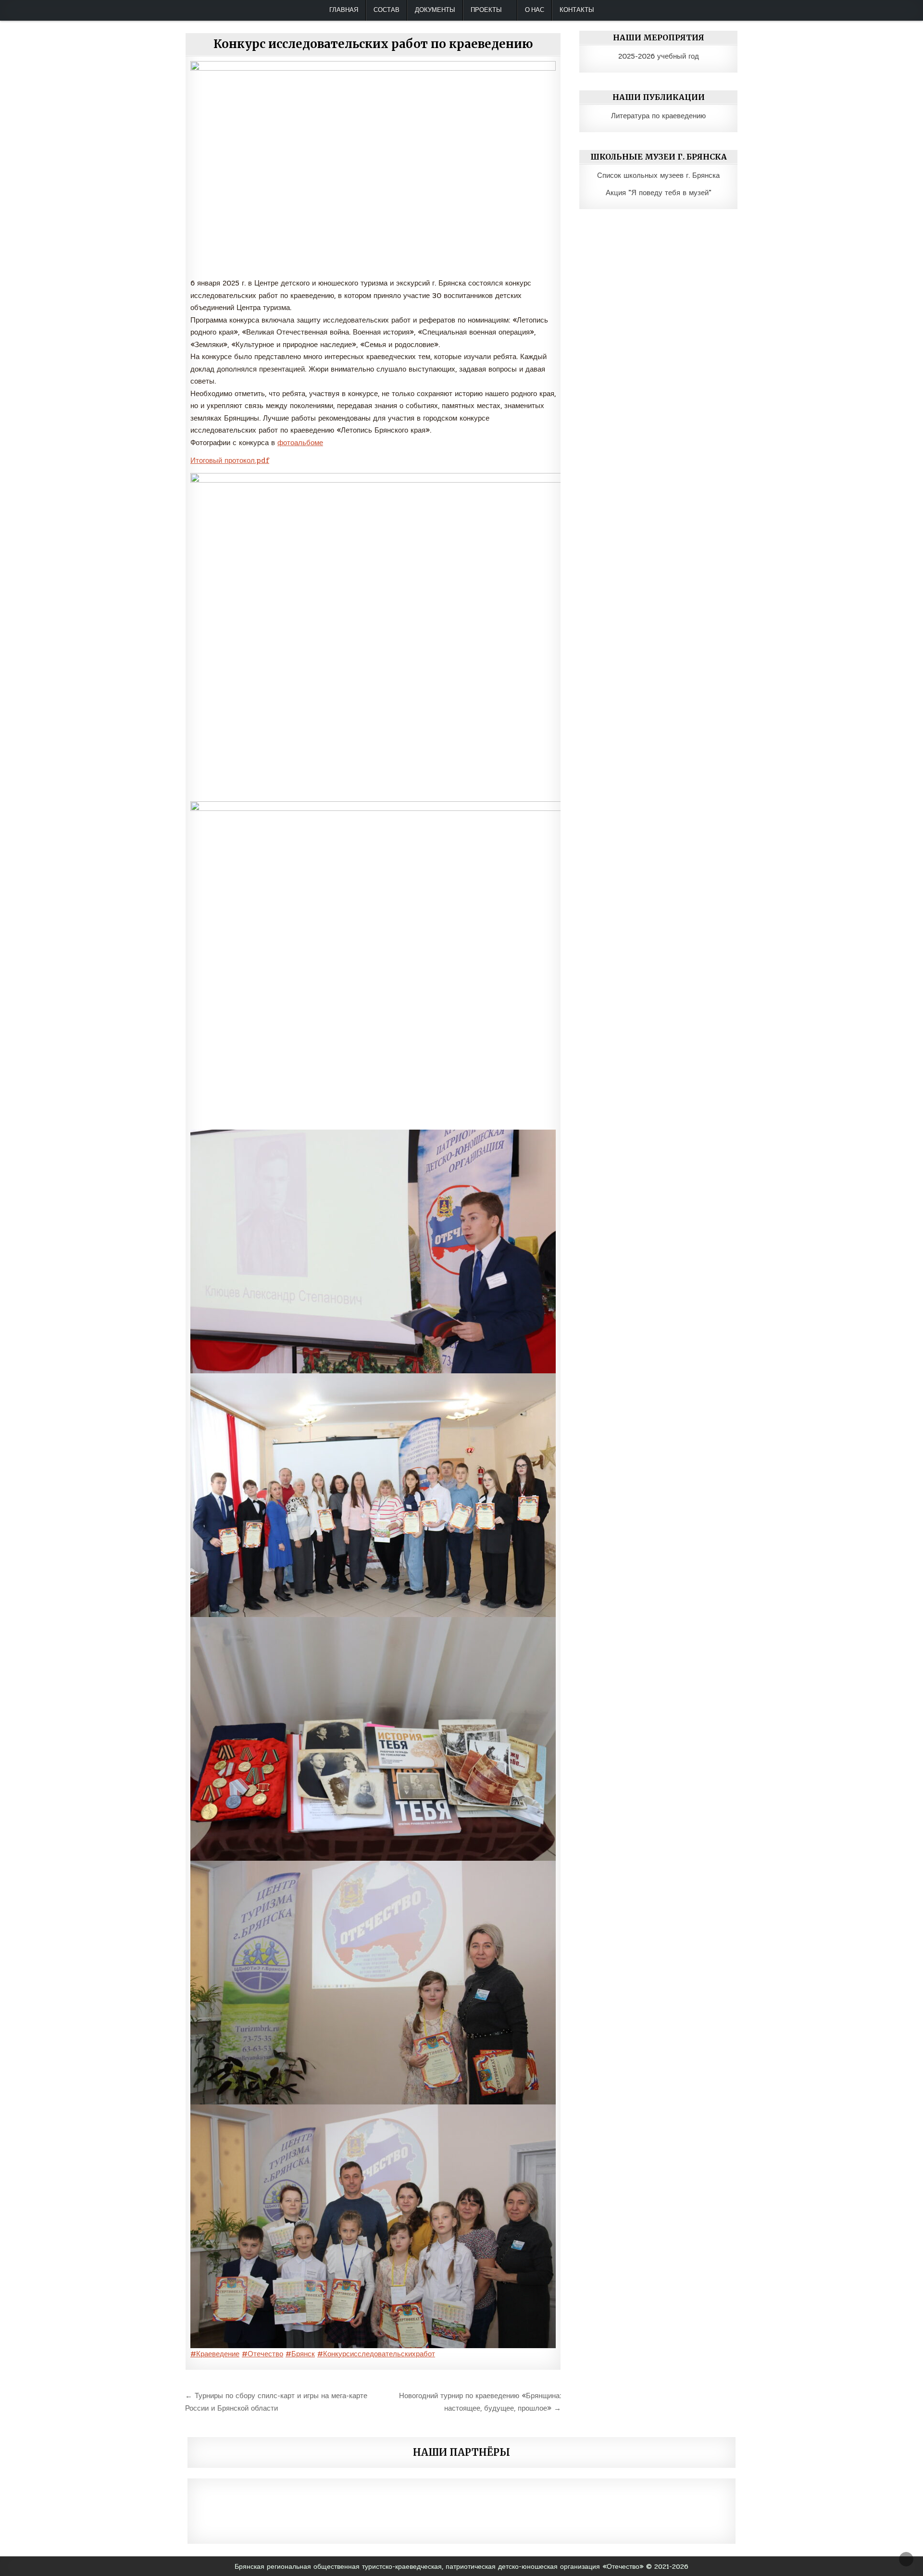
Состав (387, 10)
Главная (344, 10)
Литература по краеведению (658, 116)
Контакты (577, 10)
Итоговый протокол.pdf (230, 460)
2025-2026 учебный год (659, 56)
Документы (435, 10)
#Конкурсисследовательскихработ (376, 2354)
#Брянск (300, 2354)
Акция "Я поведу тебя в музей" (659, 193)
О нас (535, 10)
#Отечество (262, 2354)
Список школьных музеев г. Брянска (658, 175)
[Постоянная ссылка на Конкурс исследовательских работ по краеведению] (373, 167)
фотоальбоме (300, 443)
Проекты (486, 10)
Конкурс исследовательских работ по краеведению (373, 44)
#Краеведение (215, 2354)
